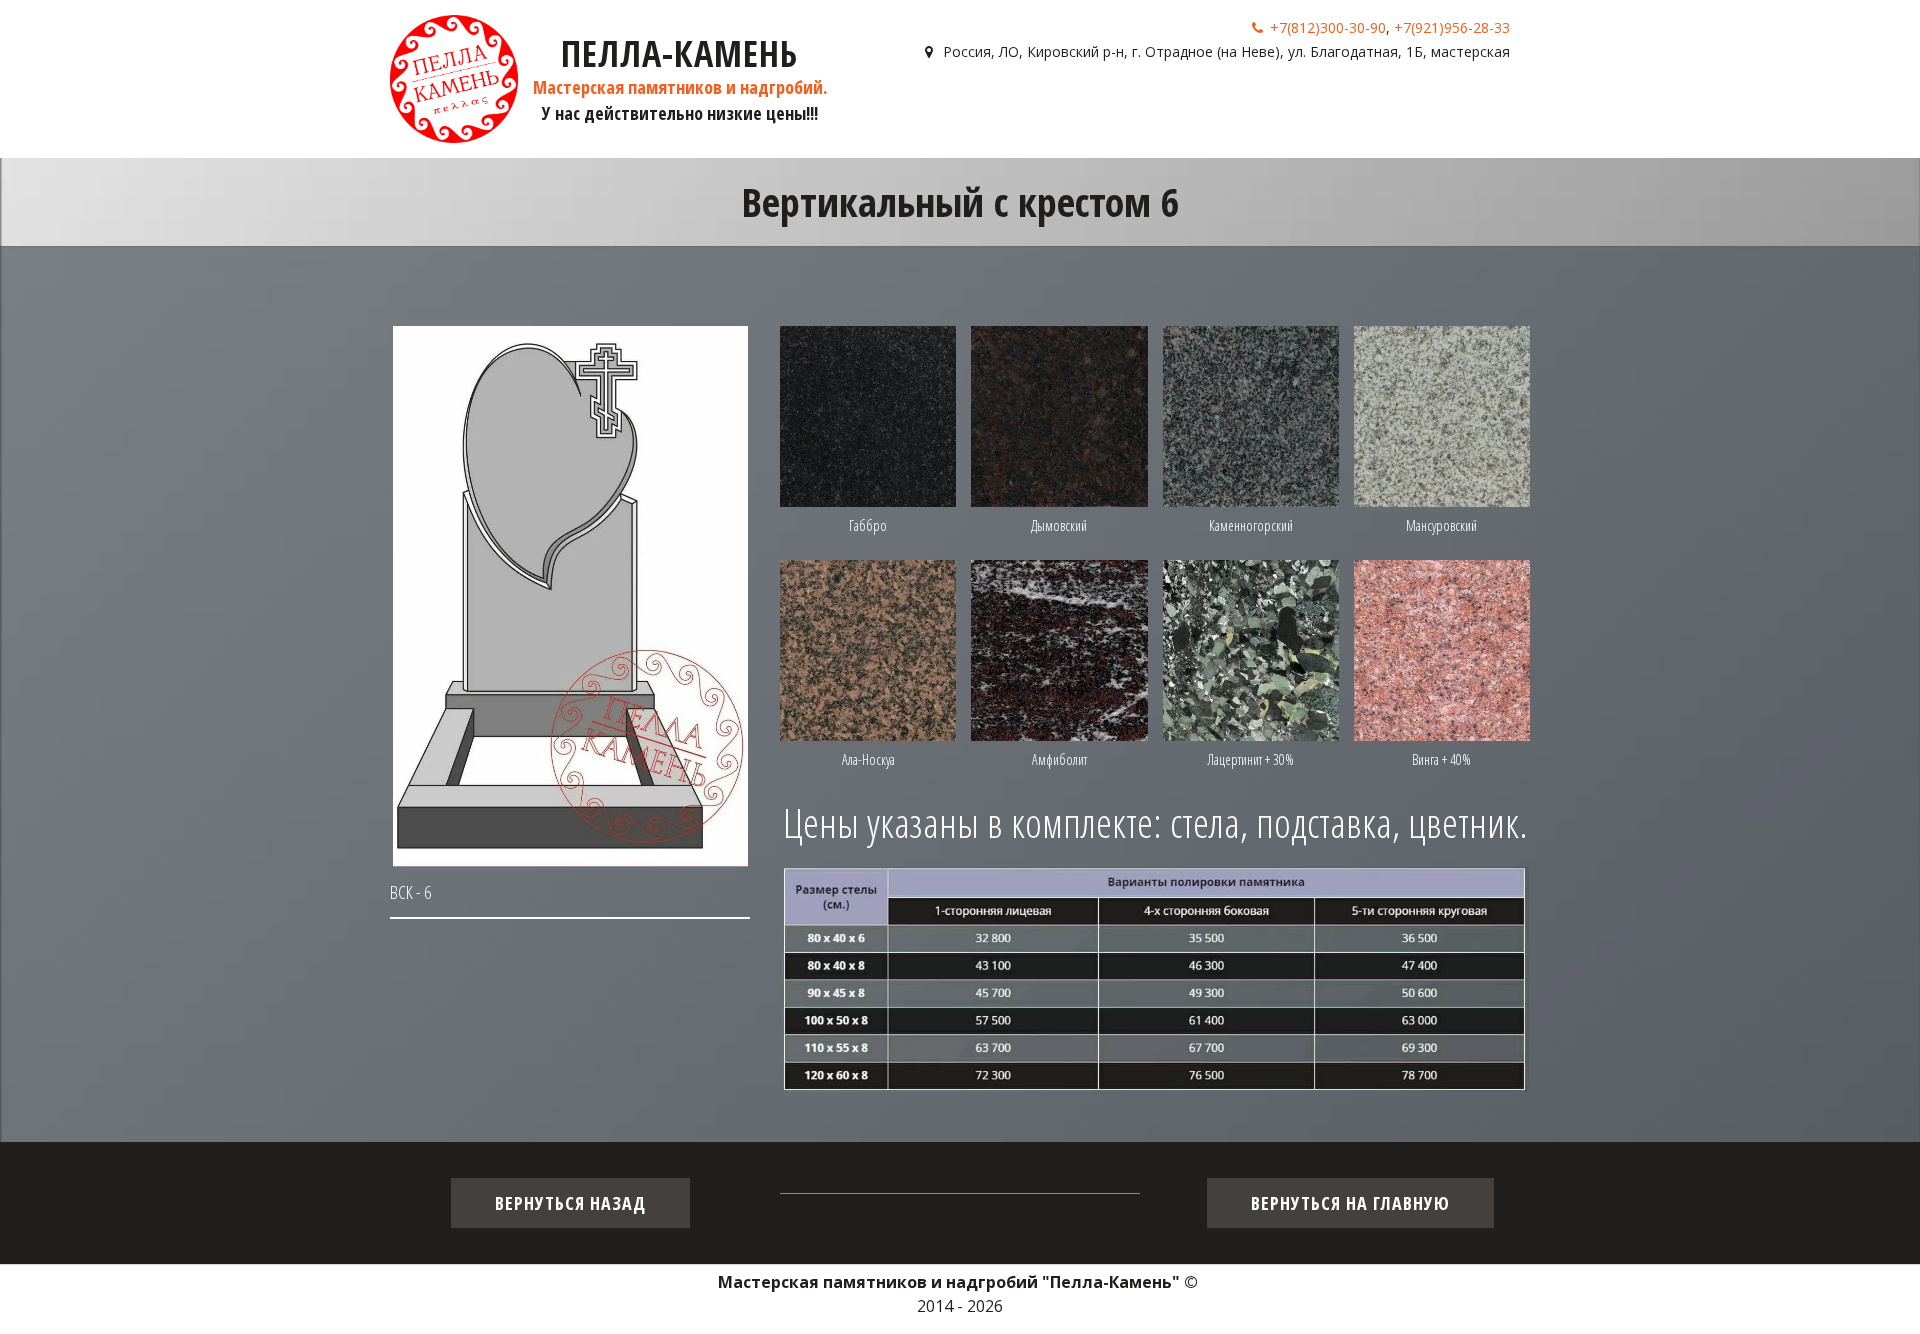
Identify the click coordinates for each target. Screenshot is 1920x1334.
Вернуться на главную (1350, 1203)
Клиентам (1315, 109)
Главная (976, 109)
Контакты (1422, 109)
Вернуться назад (570, 1203)
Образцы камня (1182, 109)
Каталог (1057, 109)
